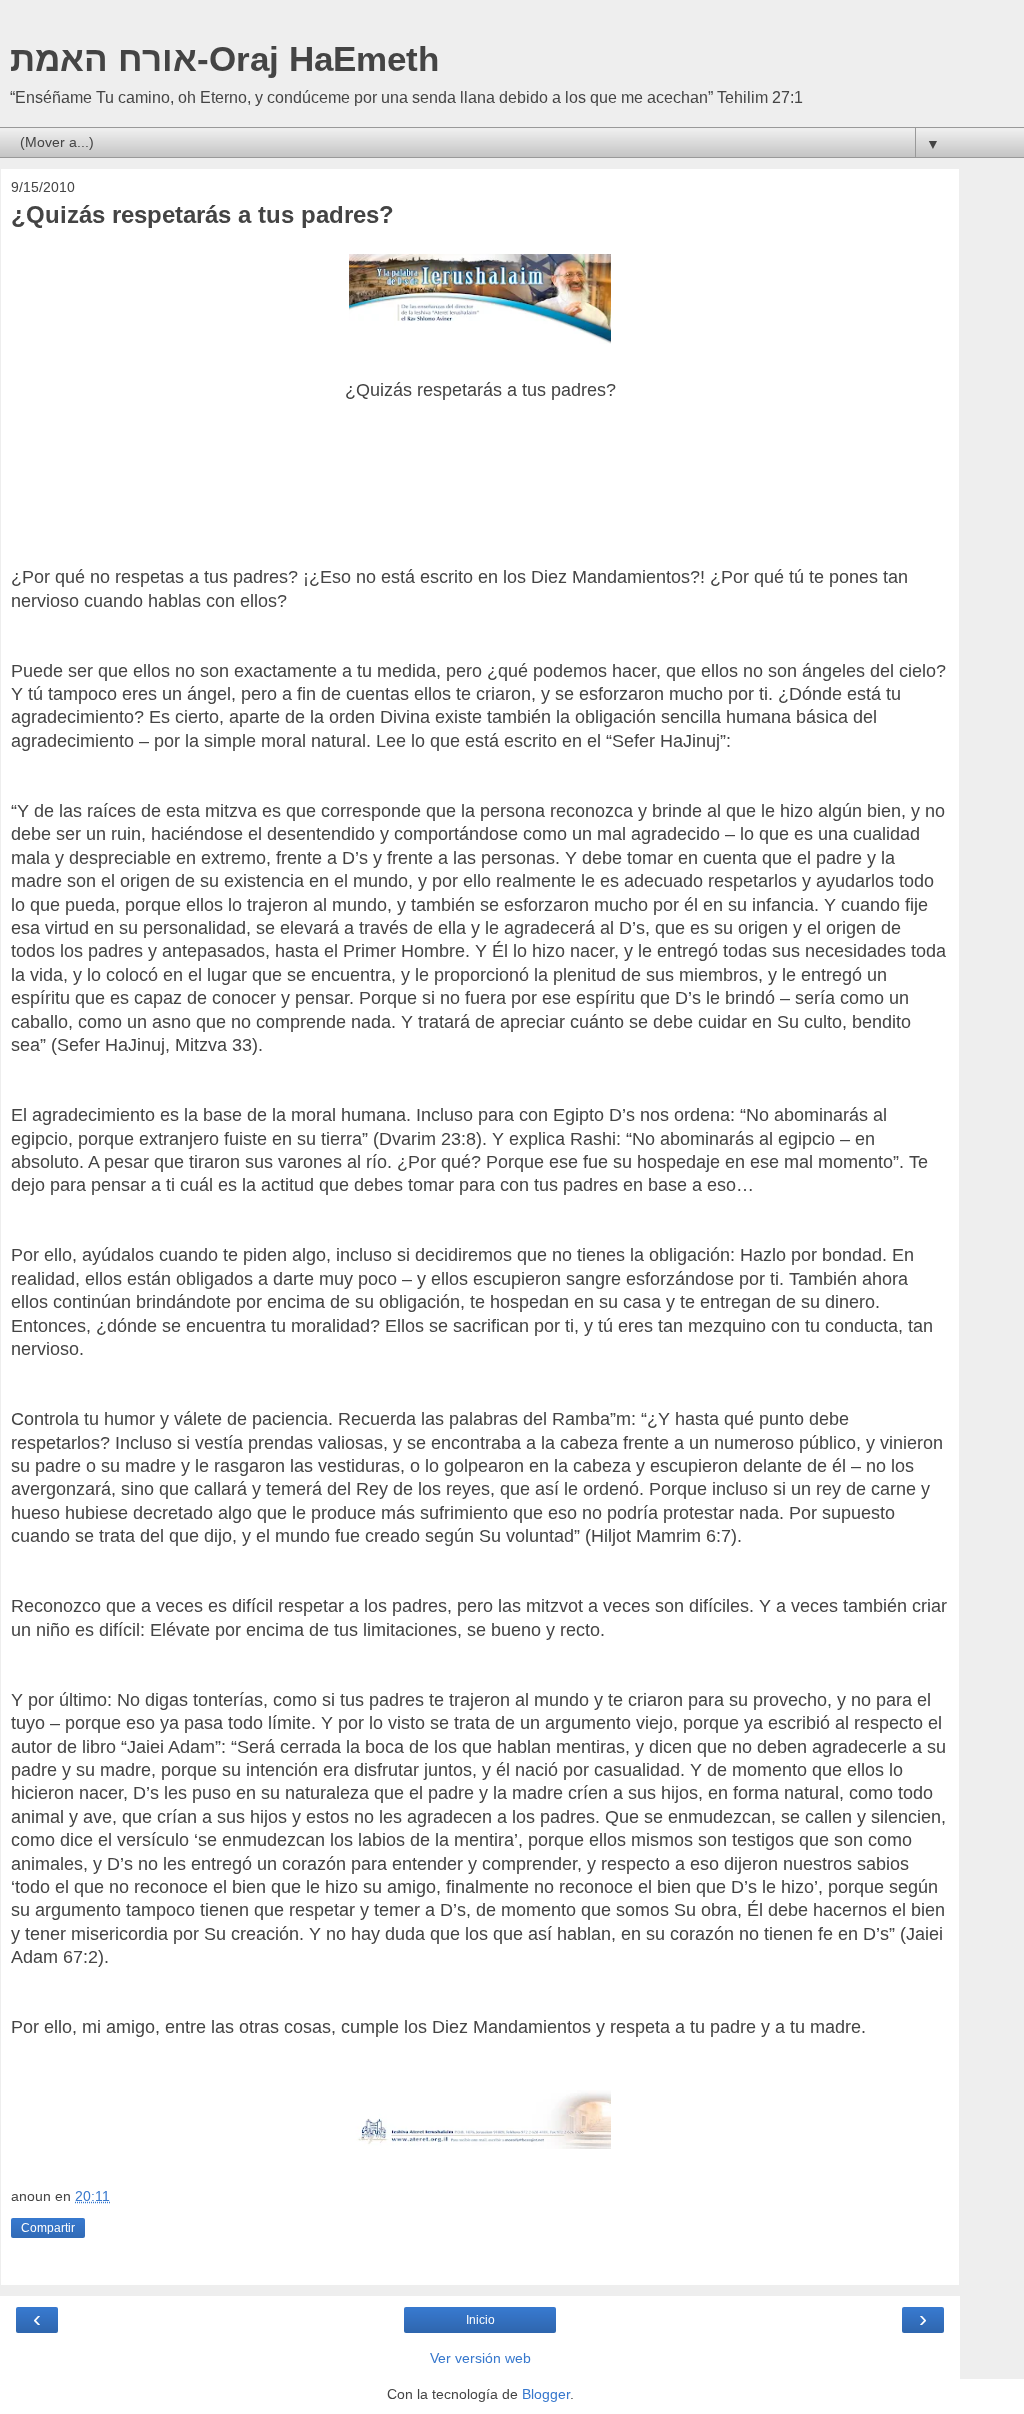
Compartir (48, 2228)
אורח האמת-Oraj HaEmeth (224, 59)
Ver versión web (480, 2358)
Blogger (546, 2394)
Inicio (480, 2320)
